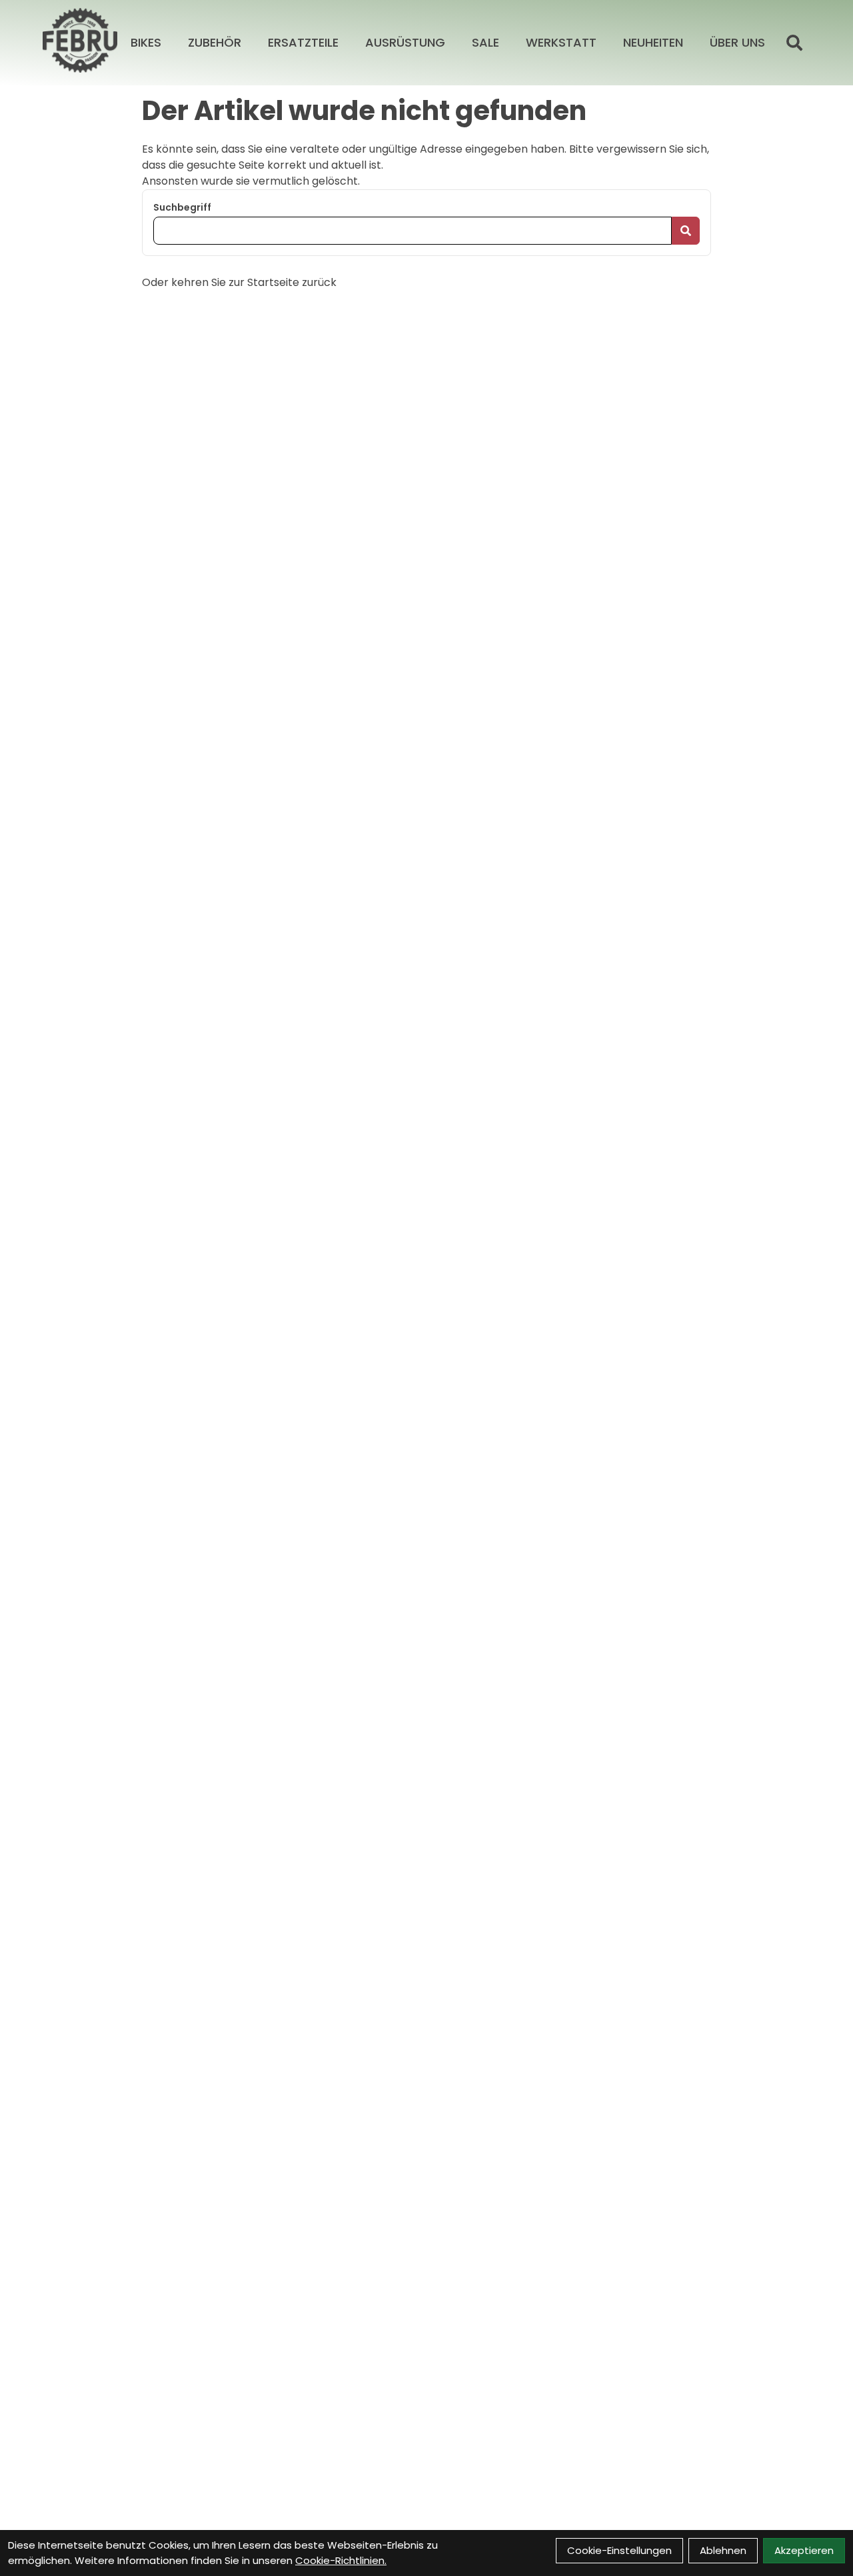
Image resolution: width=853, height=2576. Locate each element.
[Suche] (794, 43)
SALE (485, 42)
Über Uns (737, 42)
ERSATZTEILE (303, 42)
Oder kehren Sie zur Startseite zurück (239, 282)
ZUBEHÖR (215, 42)
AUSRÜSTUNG (405, 42)
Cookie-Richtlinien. (341, 2560)
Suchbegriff (182, 207)
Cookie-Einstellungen (619, 2550)
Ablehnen (723, 2550)
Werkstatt (561, 42)
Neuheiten (653, 42)
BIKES (146, 42)
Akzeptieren (804, 2550)
